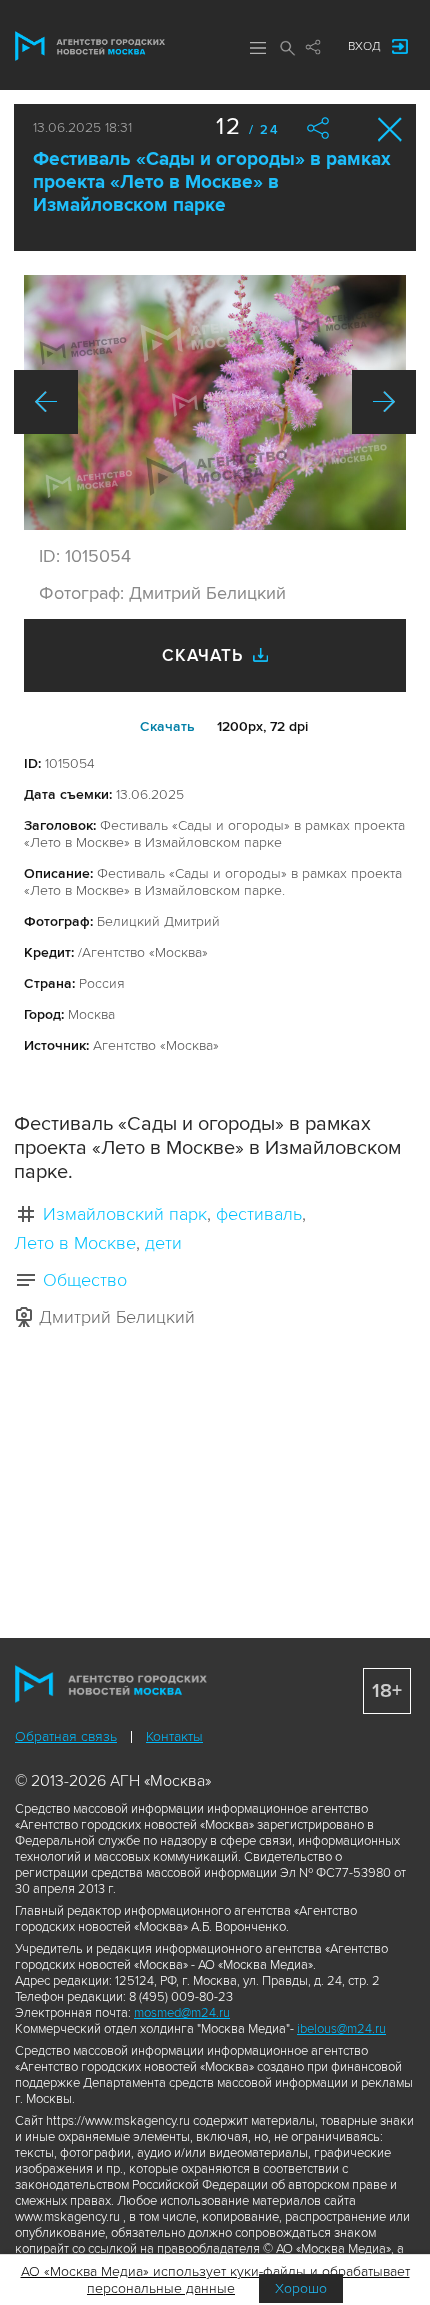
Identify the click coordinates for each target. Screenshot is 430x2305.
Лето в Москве (75, 1243)
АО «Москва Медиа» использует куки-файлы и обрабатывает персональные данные (215, 2280)
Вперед (384, 402)
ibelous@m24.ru (341, 2029)
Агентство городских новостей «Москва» (90, 46)
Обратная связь (66, 1736)
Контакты (174, 1736)
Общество (85, 1280)
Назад (46, 402)
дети (163, 1243)
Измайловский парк (125, 1214)
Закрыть (390, 129)
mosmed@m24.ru (182, 2013)
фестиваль (259, 1214)
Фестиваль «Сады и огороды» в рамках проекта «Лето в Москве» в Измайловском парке (212, 182)
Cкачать (167, 726)
